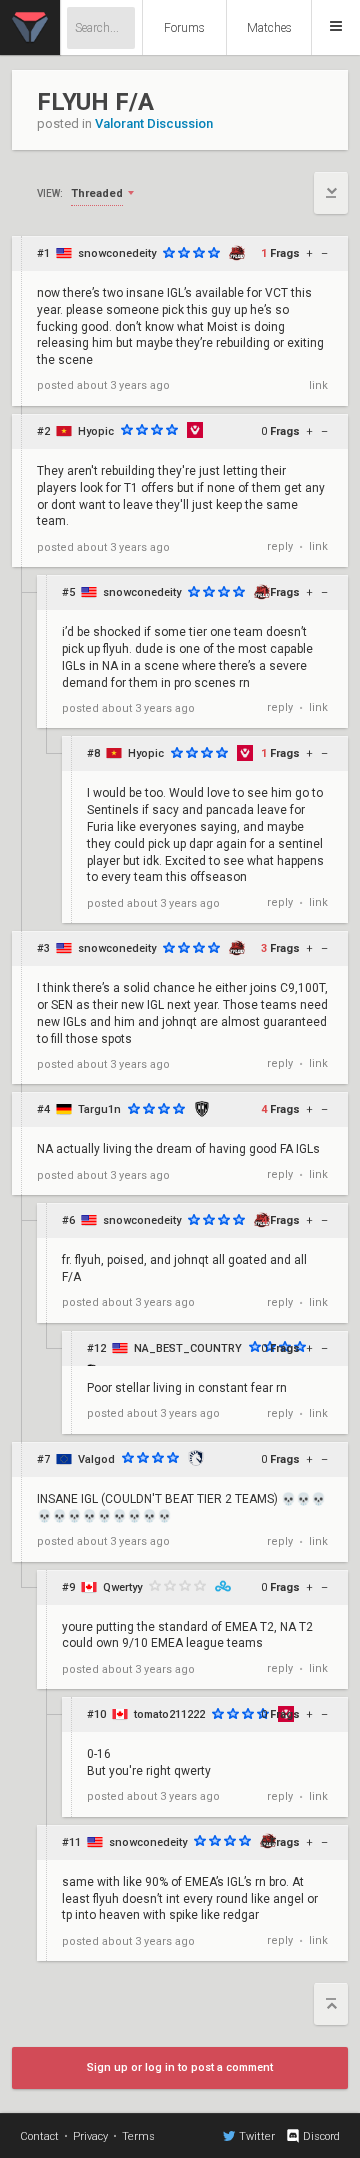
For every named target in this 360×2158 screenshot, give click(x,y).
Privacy (90, 2136)
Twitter (257, 2136)
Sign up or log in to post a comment (180, 2067)
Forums (184, 28)
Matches (269, 28)
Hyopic (96, 431)
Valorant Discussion (154, 123)
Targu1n (99, 1109)
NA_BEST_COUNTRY (188, 1348)
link (318, 385)
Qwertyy (122, 1587)
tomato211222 (169, 1714)
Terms (138, 2136)
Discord (321, 2136)
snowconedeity (117, 253)
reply (280, 546)
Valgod (96, 1459)
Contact (39, 2136)
